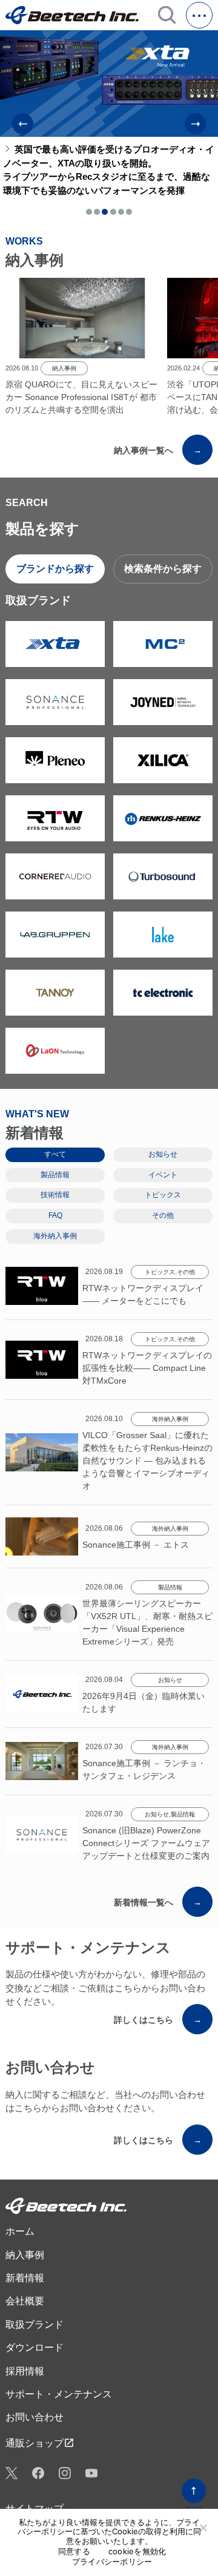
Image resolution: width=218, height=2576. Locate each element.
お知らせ (170, 1680)
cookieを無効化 (137, 2551)
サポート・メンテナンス (59, 2394)
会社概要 (25, 2301)
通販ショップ (40, 2443)
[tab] (89, 212)
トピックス (160, 1272)
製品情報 (170, 1587)
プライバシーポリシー (112, 2562)
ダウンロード (35, 2348)
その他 (186, 1272)
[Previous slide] (23, 124)
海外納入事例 (170, 1419)
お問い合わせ (35, 2417)
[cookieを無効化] (203, 2528)
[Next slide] (195, 124)
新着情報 (25, 2278)
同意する (74, 2551)
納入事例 (64, 368)
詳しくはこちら (158, 2020)
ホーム (20, 2231)
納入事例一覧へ (158, 450)
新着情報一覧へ (158, 1902)
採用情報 (25, 2371)
